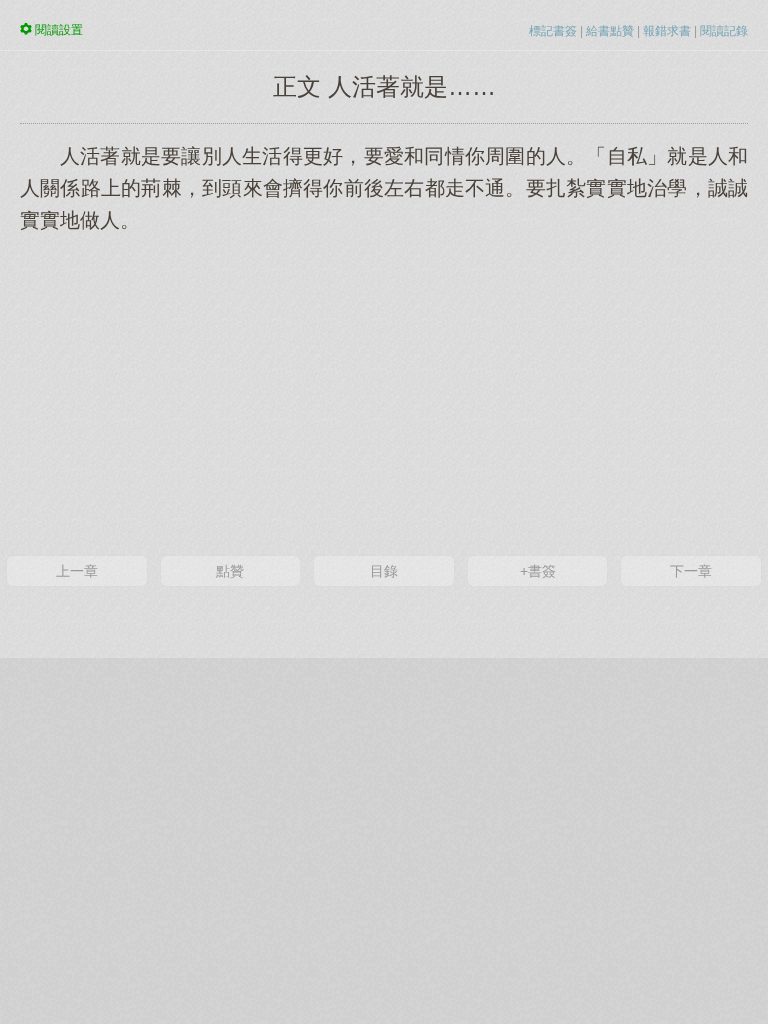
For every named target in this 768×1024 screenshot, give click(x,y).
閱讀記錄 (724, 31)
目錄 (384, 571)
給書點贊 (610, 31)
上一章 (77, 571)
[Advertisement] (384, 392)
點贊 (230, 571)
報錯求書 (667, 31)
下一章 (691, 571)
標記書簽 (553, 31)
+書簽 (538, 571)
